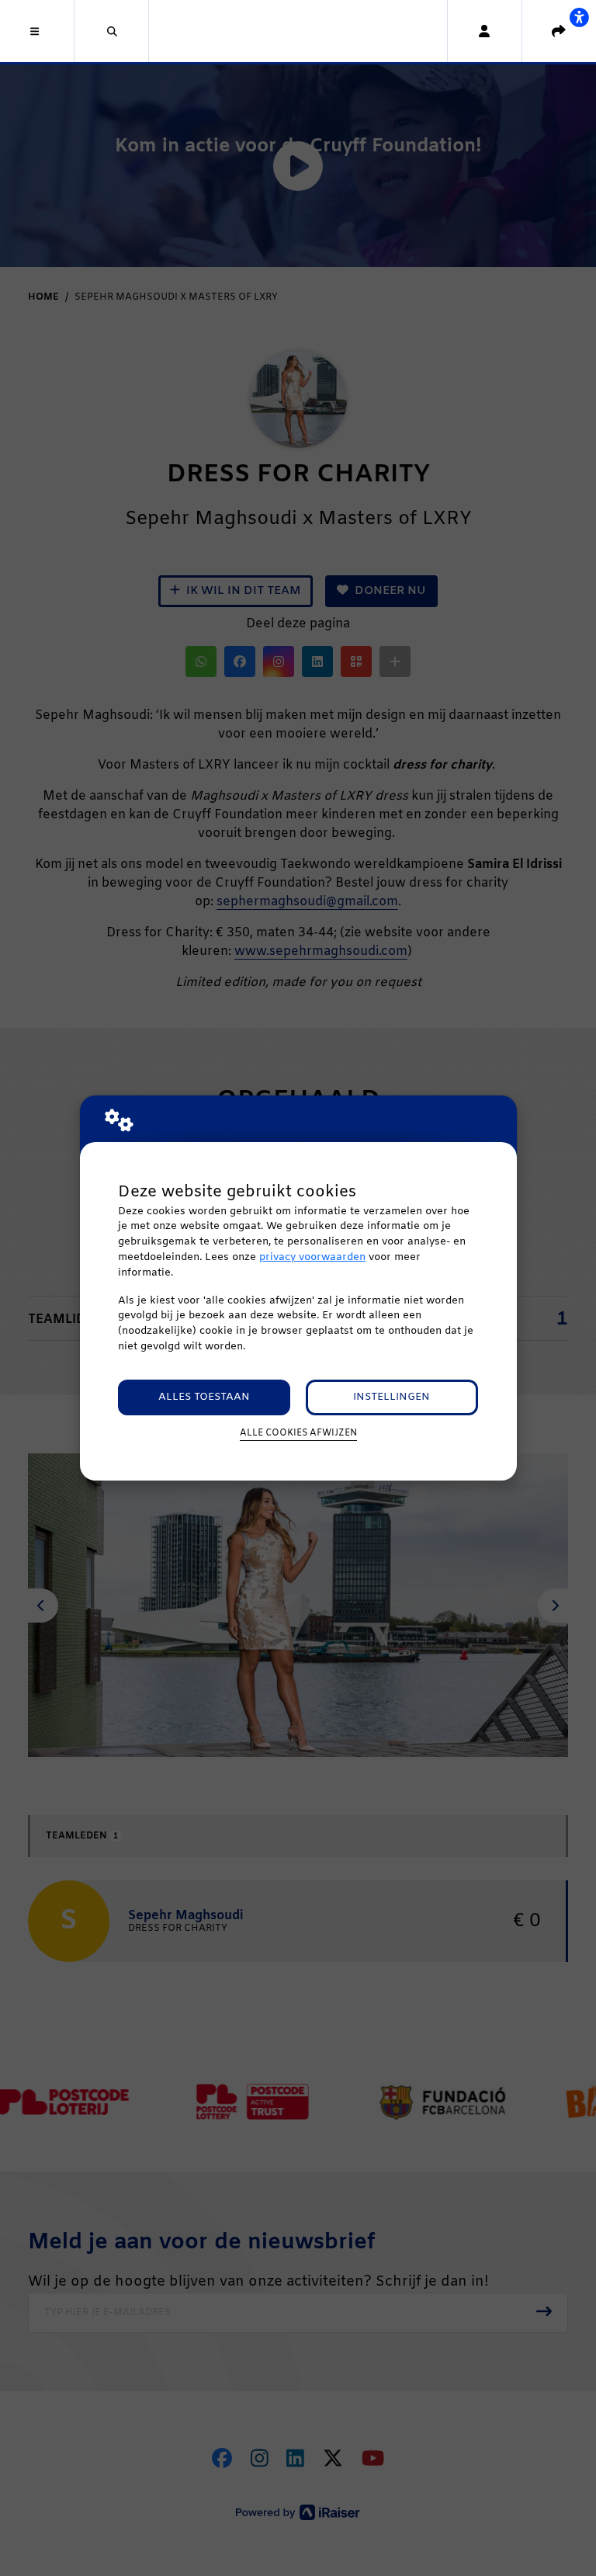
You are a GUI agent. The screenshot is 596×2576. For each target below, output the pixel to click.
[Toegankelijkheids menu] (579, 17)
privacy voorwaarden (312, 1257)
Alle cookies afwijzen (298, 1433)
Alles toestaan (204, 1397)
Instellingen (392, 1397)
